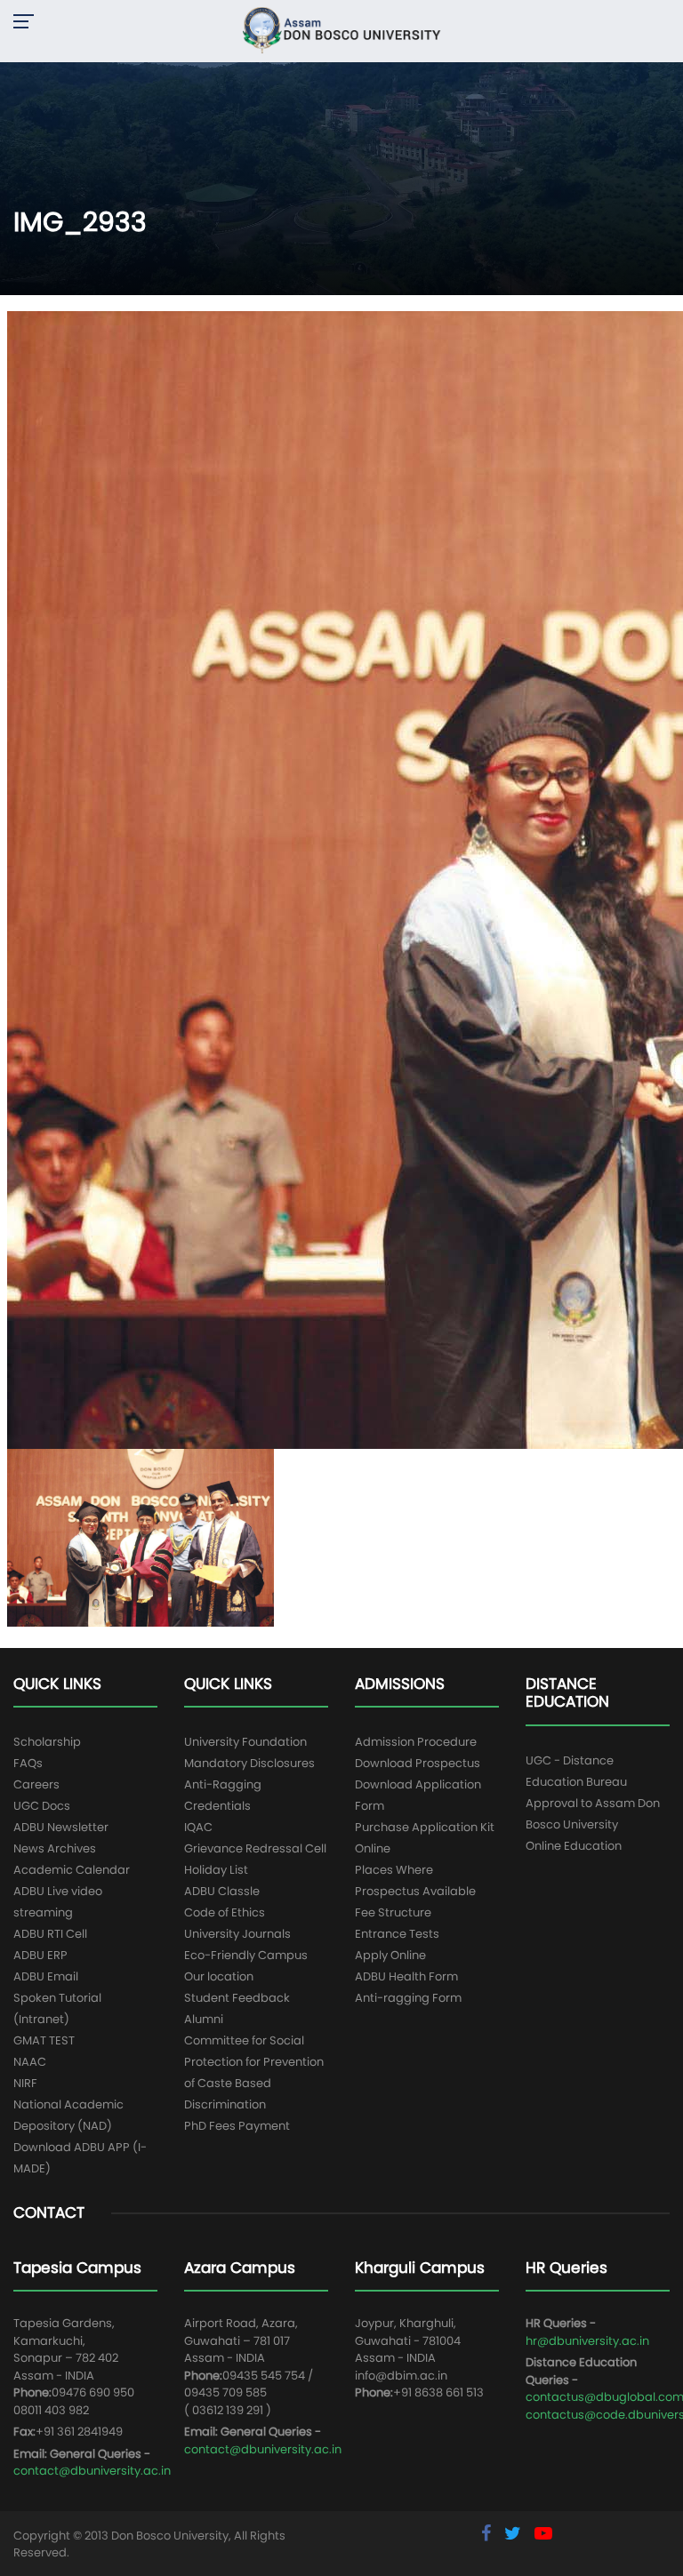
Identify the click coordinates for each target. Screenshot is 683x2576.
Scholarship (47, 1742)
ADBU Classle (222, 1891)
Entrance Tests (397, 1934)
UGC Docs (42, 1806)
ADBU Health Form (406, 1976)
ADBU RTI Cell (50, 1934)
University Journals (237, 1934)
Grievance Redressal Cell (255, 1848)
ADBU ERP (40, 1955)
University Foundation (245, 1742)
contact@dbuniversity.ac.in (92, 2471)
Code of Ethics (225, 1912)
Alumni (204, 2019)
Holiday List (216, 1870)
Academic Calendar (72, 1870)
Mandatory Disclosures (249, 1763)
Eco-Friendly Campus (246, 1955)
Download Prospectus (418, 1763)
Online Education (574, 1846)
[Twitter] (515, 2533)
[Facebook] (488, 2533)
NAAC (30, 2062)
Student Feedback (237, 1998)
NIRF (25, 2083)
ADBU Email (46, 1976)
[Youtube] (543, 2533)
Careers (36, 1784)
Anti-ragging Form (408, 1998)
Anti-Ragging (223, 1784)
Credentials (217, 1806)
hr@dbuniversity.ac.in (587, 2341)
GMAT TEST (44, 2040)
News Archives (55, 1848)
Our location (219, 1976)
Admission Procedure (416, 1742)
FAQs (28, 1763)
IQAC (198, 1827)
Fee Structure (393, 1912)
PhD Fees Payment (237, 2126)
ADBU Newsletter (61, 1827)
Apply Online (390, 1955)
